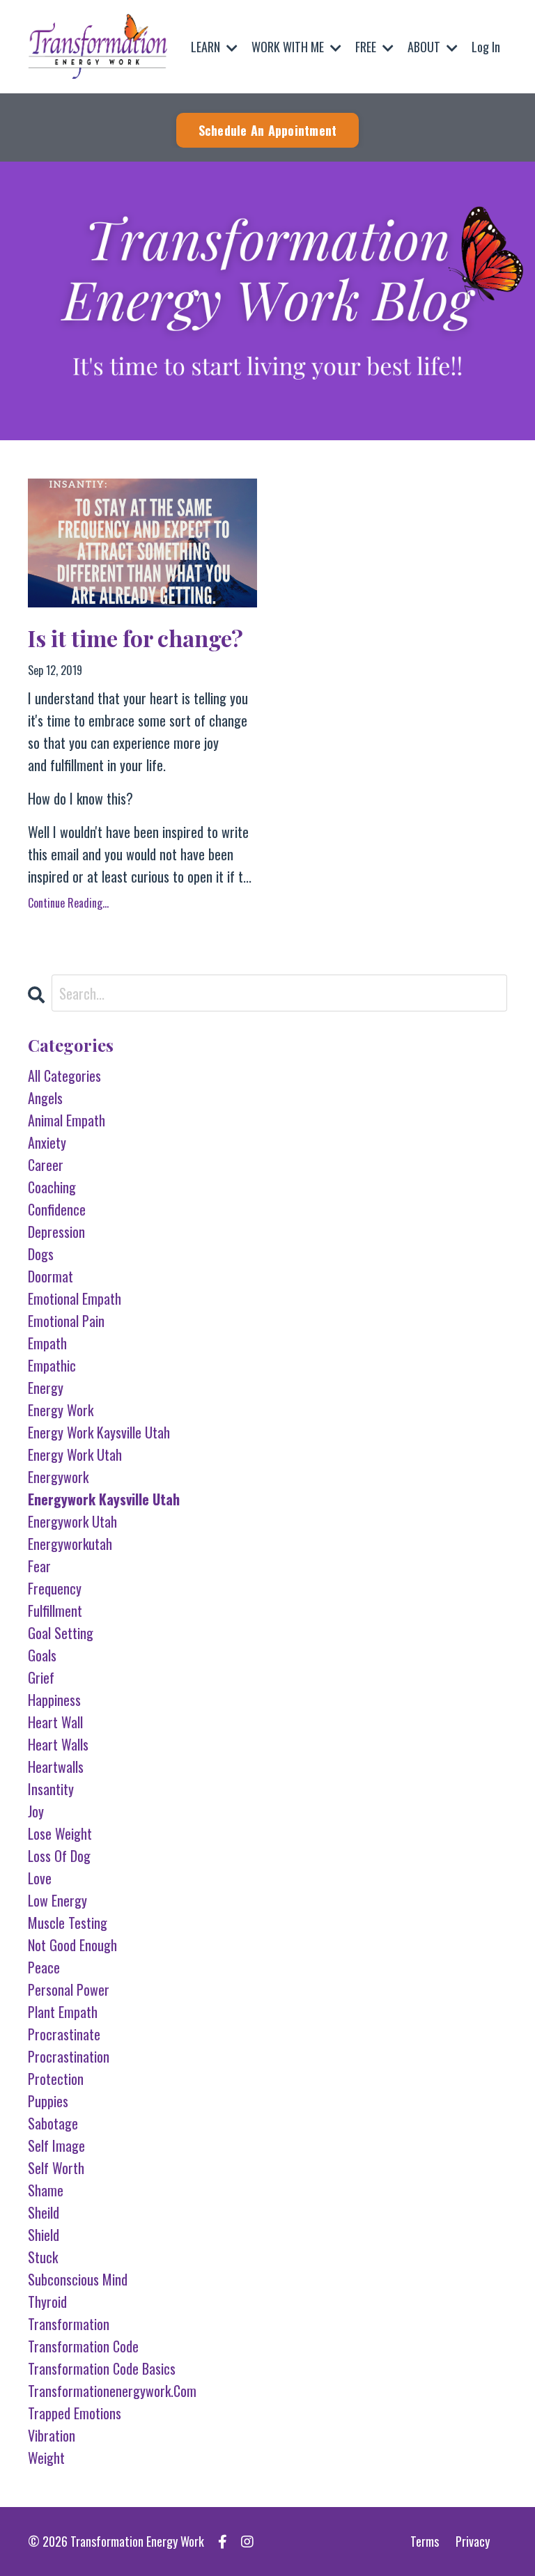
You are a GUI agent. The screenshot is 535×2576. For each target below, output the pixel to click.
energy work (61, 1410)
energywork (58, 1477)
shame (46, 2190)
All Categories (64, 1076)
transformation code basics (102, 2368)
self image (56, 2146)
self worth (56, 2168)
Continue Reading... (68, 903)
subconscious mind (78, 2279)
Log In (486, 47)
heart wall (55, 1722)
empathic (52, 1365)
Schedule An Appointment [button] (268, 130)
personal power (69, 1989)
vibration (52, 2435)
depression (56, 1232)
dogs (41, 1254)
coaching (52, 1187)
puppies (48, 2101)
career (46, 1165)
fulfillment (55, 1611)
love (40, 1878)
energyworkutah (70, 1544)
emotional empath (75, 1298)
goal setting (61, 1633)
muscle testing (68, 1923)
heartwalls (56, 1767)
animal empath (67, 1120)
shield (44, 2235)
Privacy (473, 2541)
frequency (55, 1588)
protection (56, 2079)
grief (41, 1677)
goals (42, 1655)
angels (45, 1098)
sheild (44, 2212)
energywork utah (72, 1521)
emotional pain (66, 1321)
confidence (57, 1209)
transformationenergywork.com (112, 2391)
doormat (51, 1276)
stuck (43, 2257)
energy (46, 1388)
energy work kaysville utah (99, 1432)
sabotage (53, 2123)
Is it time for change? (135, 638)
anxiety (47, 1142)
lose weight (60, 1833)
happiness (54, 1700)
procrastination (69, 2056)
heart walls (58, 1744)
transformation (69, 2324)
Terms (425, 2541)
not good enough (72, 1945)
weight (46, 2458)
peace (44, 1967)
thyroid (47, 2302)
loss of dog (59, 1856)
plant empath (63, 2012)
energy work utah (75, 1454)
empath (47, 1343)
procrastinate (64, 2034)
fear (39, 1566)
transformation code (83, 2346)
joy (36, 1811)
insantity (51, 1789)
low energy (57, 1900)
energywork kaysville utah (104, 1499)
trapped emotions (75, 2413)
